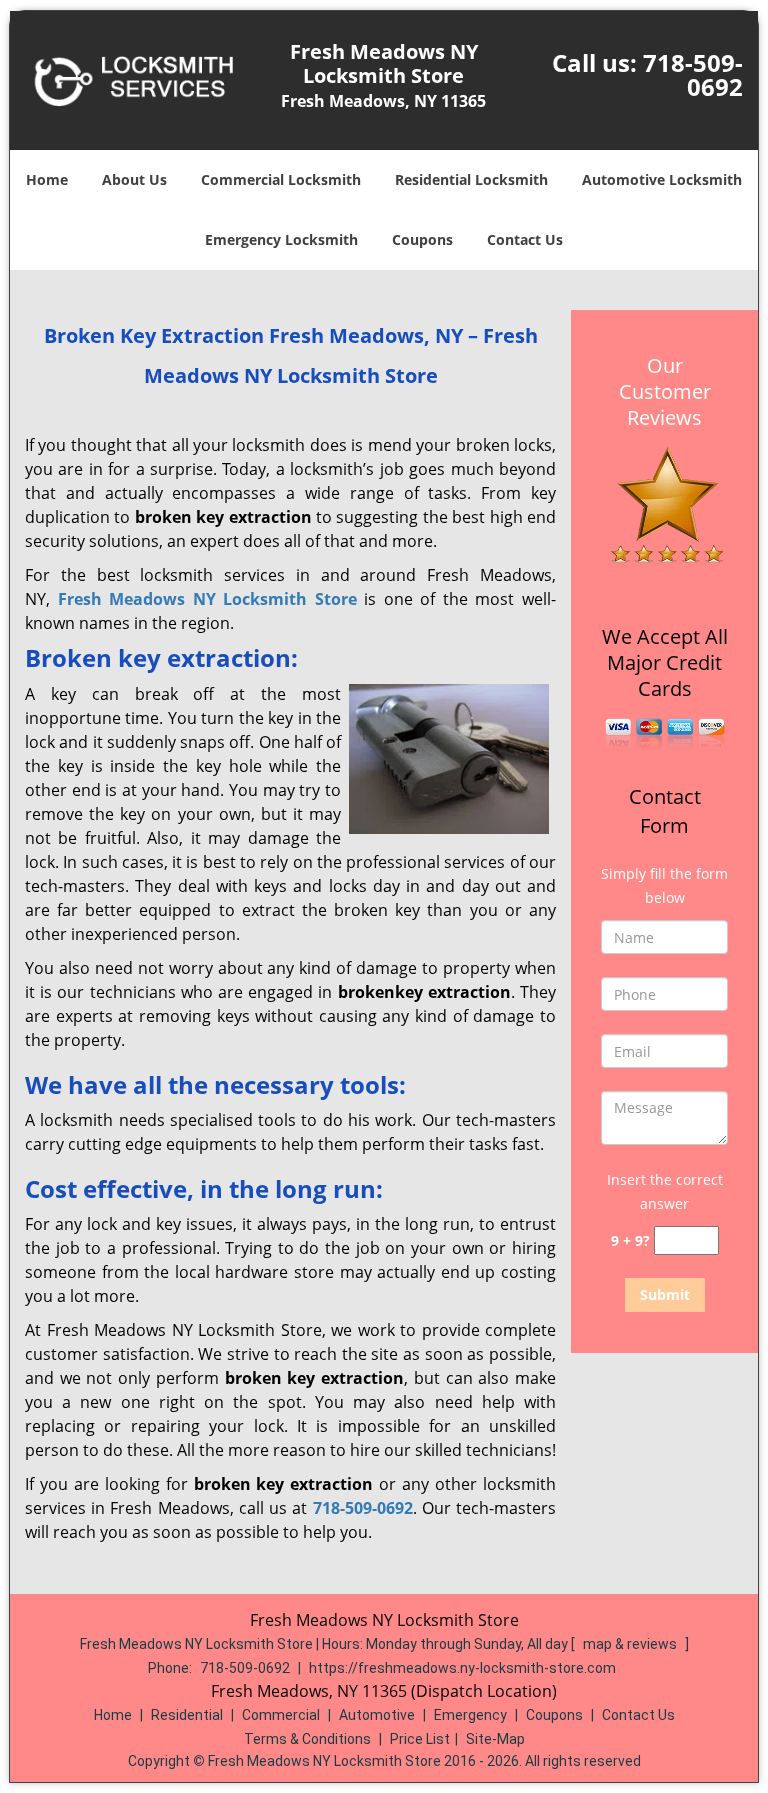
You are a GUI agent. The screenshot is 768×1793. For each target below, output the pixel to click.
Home (47, 179)
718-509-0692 (693, 74)
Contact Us (525, 239)
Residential (187, 1715)
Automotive (377, 1715)
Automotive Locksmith (662, 179)
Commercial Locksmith (281, 179)
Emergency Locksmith (281, 239)
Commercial (281, 1715)
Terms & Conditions (307, 1739)
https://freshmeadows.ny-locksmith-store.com (462, 1668)
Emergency (470, 1715)
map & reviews (631, 1644)
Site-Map (495, 1739)
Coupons (422, 239)
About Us (134, 179)
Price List (420, 1739)
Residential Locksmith (471, 179)
